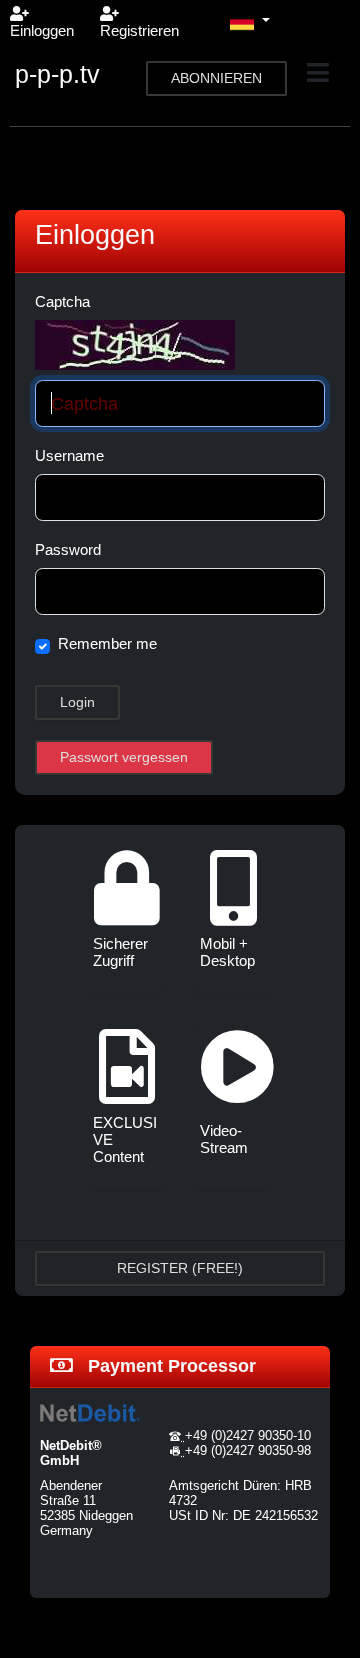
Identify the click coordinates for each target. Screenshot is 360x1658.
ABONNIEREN (216, 78)
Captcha (62, 301)
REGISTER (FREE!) (180, 1268)
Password (68, 549)
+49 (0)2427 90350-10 (248, 1435)
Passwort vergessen (124, 757)
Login (77, 702)
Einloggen (42, 30)
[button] (250, 22)
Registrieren (139, 30)
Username (69, 455)
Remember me (107, 643)
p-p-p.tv (57, 74)
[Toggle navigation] (318, 73)
